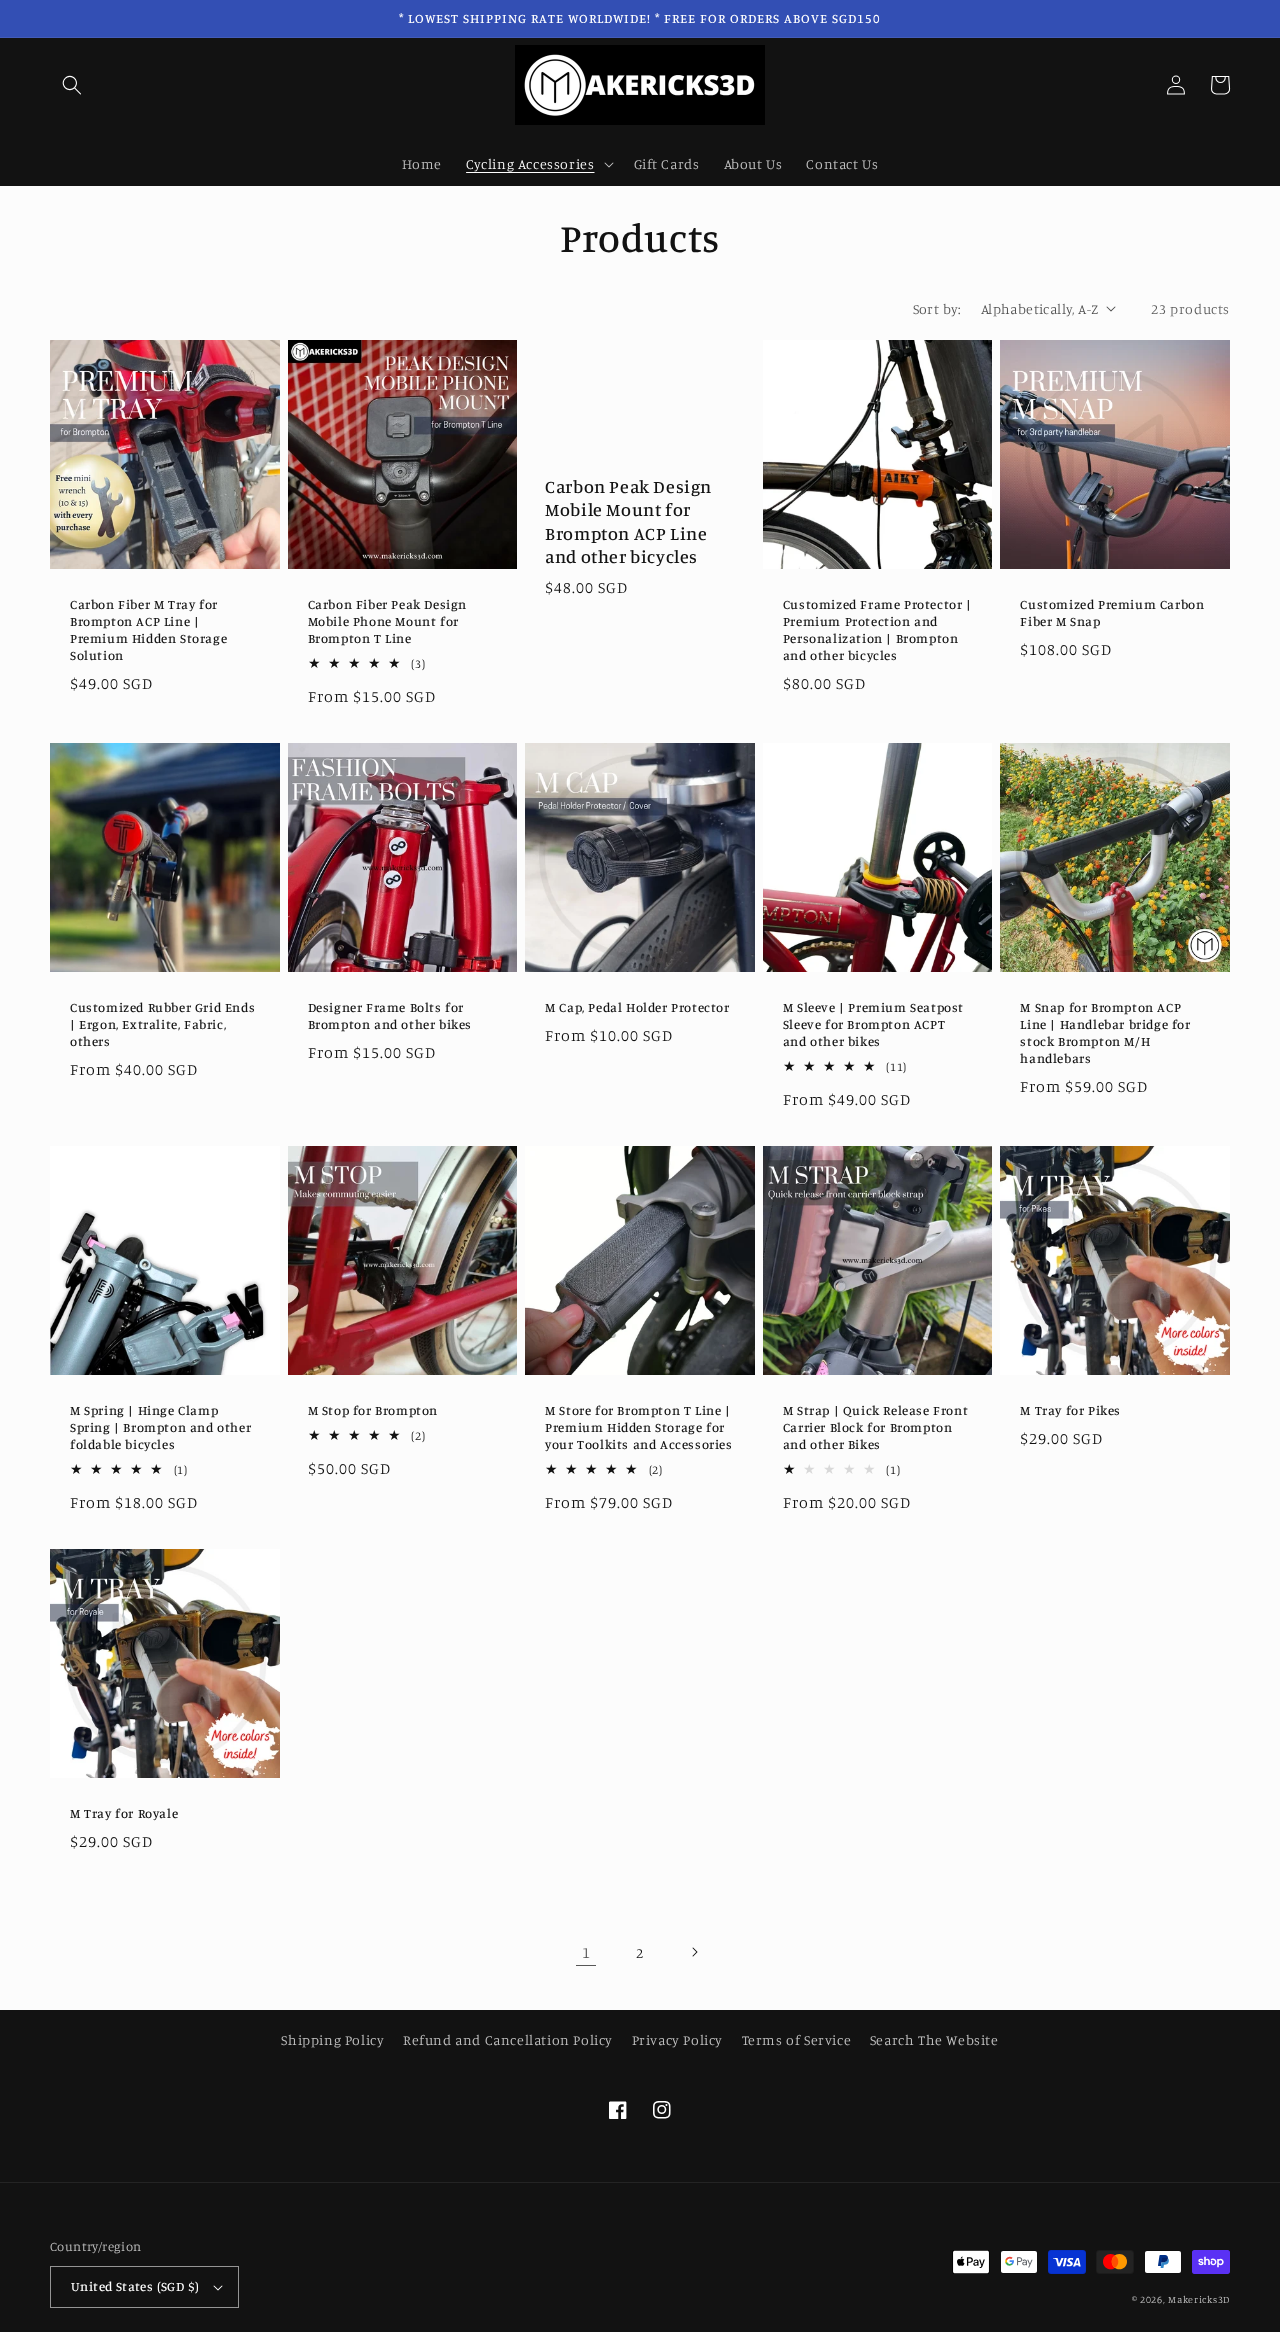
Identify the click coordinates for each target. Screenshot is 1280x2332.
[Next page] (694, 1952)
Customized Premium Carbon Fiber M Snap (1112, 612)
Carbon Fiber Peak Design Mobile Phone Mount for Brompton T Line (387, 621)
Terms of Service (797, 2039)
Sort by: (937, 308)
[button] (72, 85)
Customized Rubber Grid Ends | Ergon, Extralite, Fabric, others (162, 1024)
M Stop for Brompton (373, 1410)
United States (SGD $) (135, 2286)
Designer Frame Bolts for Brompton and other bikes (390, 1015)
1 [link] (586, 1952)
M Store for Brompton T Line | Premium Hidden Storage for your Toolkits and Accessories (638, 1427)
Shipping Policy (332, 2039)
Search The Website (934, 2039)
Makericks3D (1199, 2299)
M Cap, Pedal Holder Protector (637, 1007)
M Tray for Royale (124, 1813)
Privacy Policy (677, 2039)
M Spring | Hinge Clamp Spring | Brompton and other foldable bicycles (160, 1427)
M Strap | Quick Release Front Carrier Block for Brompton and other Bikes (875, 1427)
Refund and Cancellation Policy (508, 2039)
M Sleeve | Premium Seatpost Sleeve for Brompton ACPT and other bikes (873, 1024)
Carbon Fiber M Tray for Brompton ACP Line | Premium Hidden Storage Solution (148, 629)
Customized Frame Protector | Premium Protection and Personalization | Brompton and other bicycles (877, 629)
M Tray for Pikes (1070, 1410)
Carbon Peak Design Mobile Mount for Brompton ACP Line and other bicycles (628, 521)
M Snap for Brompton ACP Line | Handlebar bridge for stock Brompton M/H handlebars (1105, 1032)
